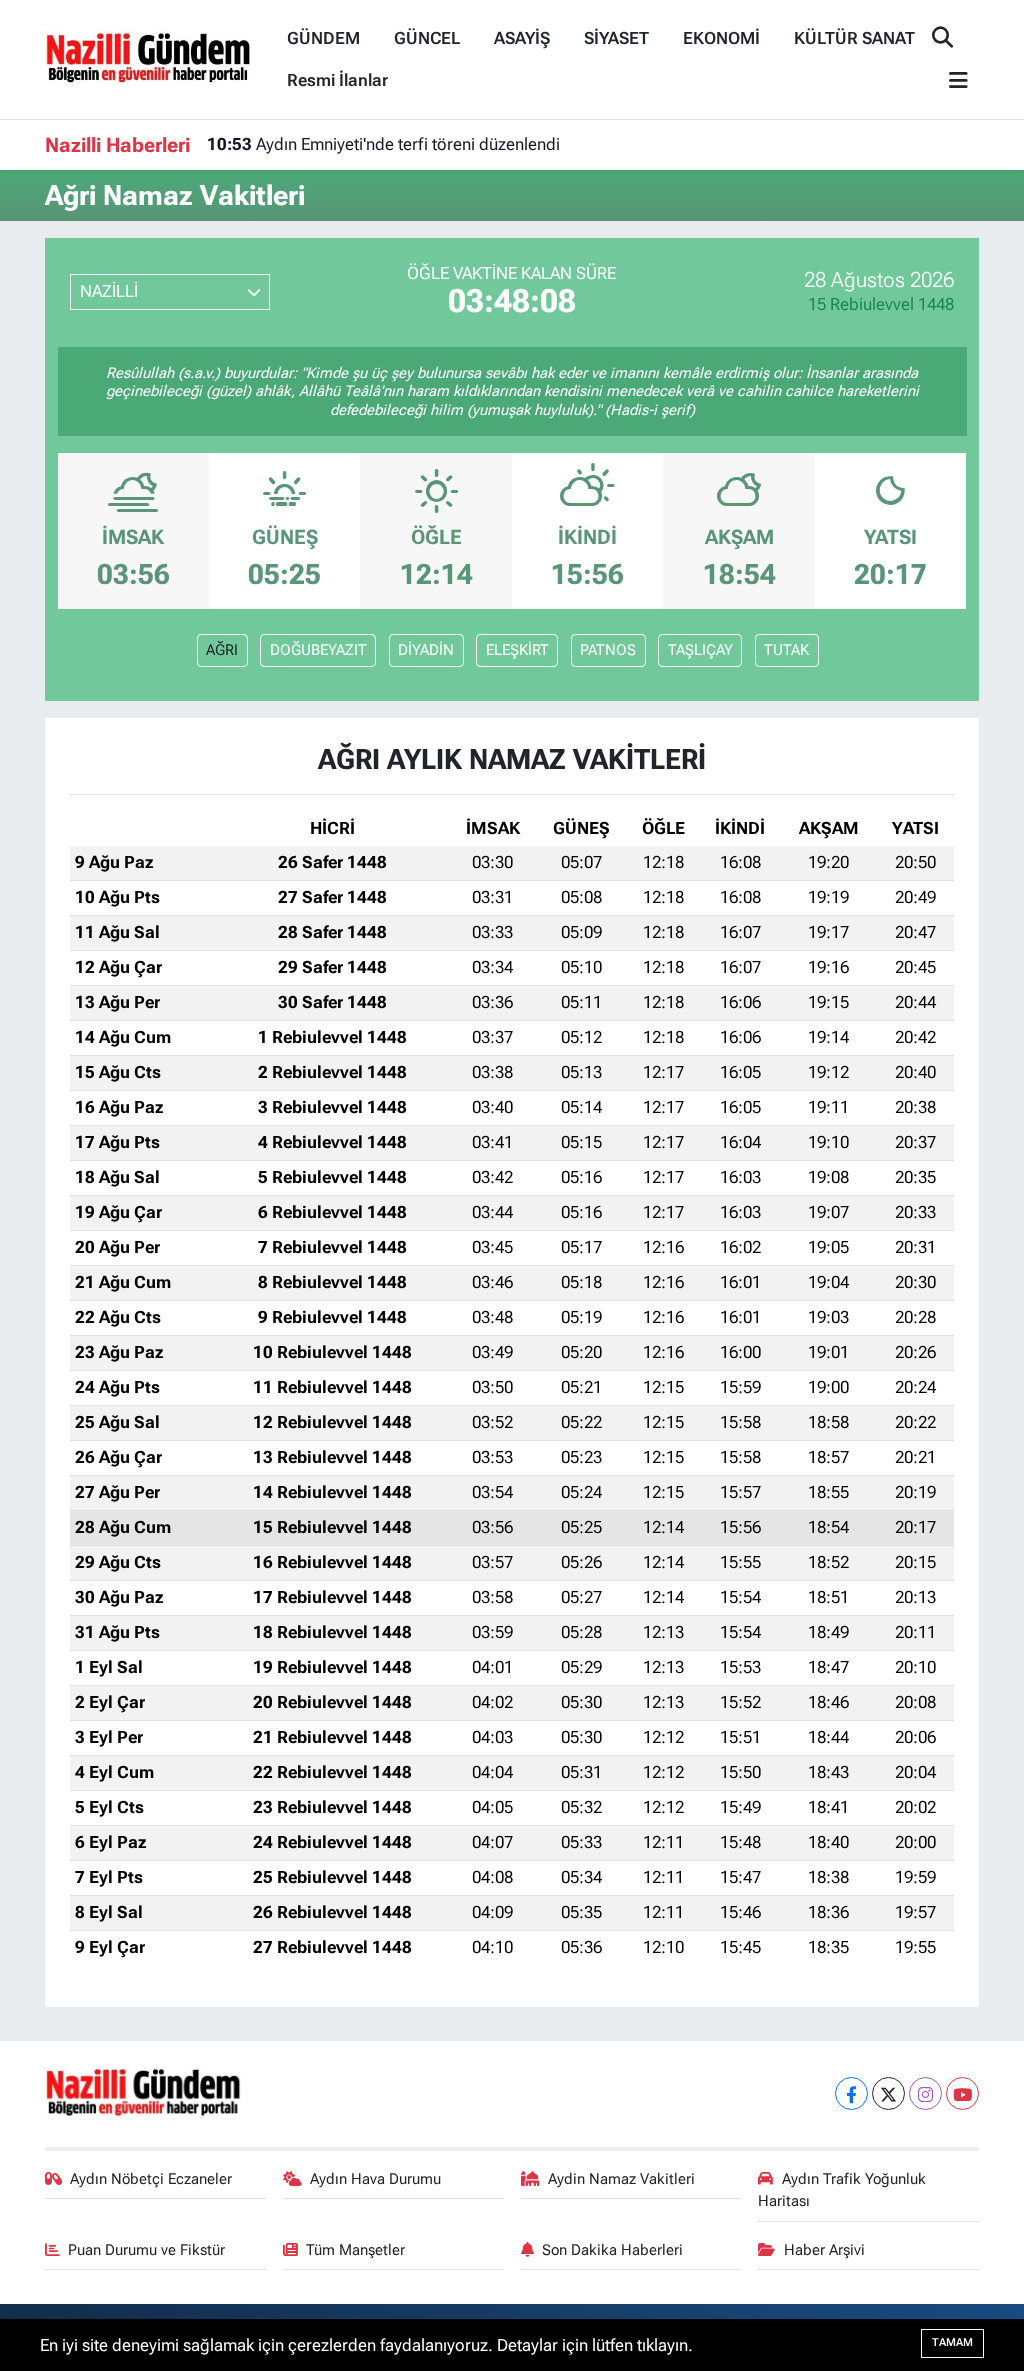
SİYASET (616, 38)
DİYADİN (426, 650)
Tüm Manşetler (355, 2250)
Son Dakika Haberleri (612, 2250)
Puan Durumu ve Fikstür (146, 2250)
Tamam (952, 2342)
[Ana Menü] (950, 81)
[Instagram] (925, 2093)
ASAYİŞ (522, 38)
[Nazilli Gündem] (157, 58)
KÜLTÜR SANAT (854, 38)
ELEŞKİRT (517, 650)
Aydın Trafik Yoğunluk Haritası (842, 2190)
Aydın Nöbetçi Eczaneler (151, 2179)
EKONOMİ (721, 38)
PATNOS (608, 650)
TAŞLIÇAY (700, 650)
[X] (888, 2093)
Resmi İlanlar (337, 80)
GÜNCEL (427, 38)
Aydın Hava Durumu (375, 2179)
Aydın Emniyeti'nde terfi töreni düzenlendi (383, 144)
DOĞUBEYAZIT (318, 650)
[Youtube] (962, 2093)
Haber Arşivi (824, 2250)
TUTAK (786, 650)
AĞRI (222, 650)
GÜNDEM (323, 38)
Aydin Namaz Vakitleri (621, 2179)
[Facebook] (851, 2093)
